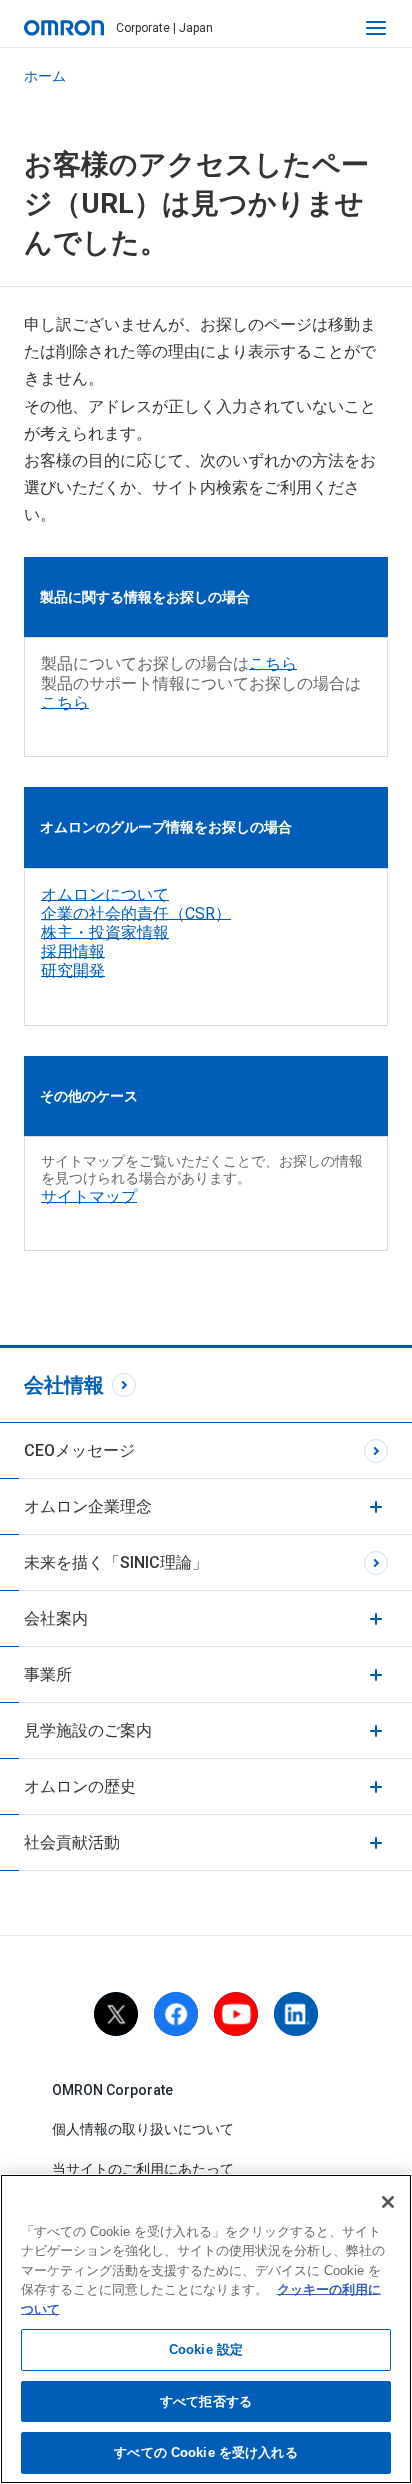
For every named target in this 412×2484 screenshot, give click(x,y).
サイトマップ (89, 1196)
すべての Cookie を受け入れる (205, 2452)
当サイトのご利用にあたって (143, 2169)
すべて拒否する (206, 2401)
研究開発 (73, 970)
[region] (206, 2329)
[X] (116, 2014)
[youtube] (236, 2014)
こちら (273, 663)
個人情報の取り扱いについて (143, 2129)
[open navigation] (376, 28)
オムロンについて (105, 894)
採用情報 (73, 951)
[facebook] (176, 2014)
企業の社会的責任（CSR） (136, 913)
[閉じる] (388, 2202)
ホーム (45, 76)
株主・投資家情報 (105, 932)
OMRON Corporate (112, 2090)
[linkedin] (296, 2014)
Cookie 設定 (206, 2349)
